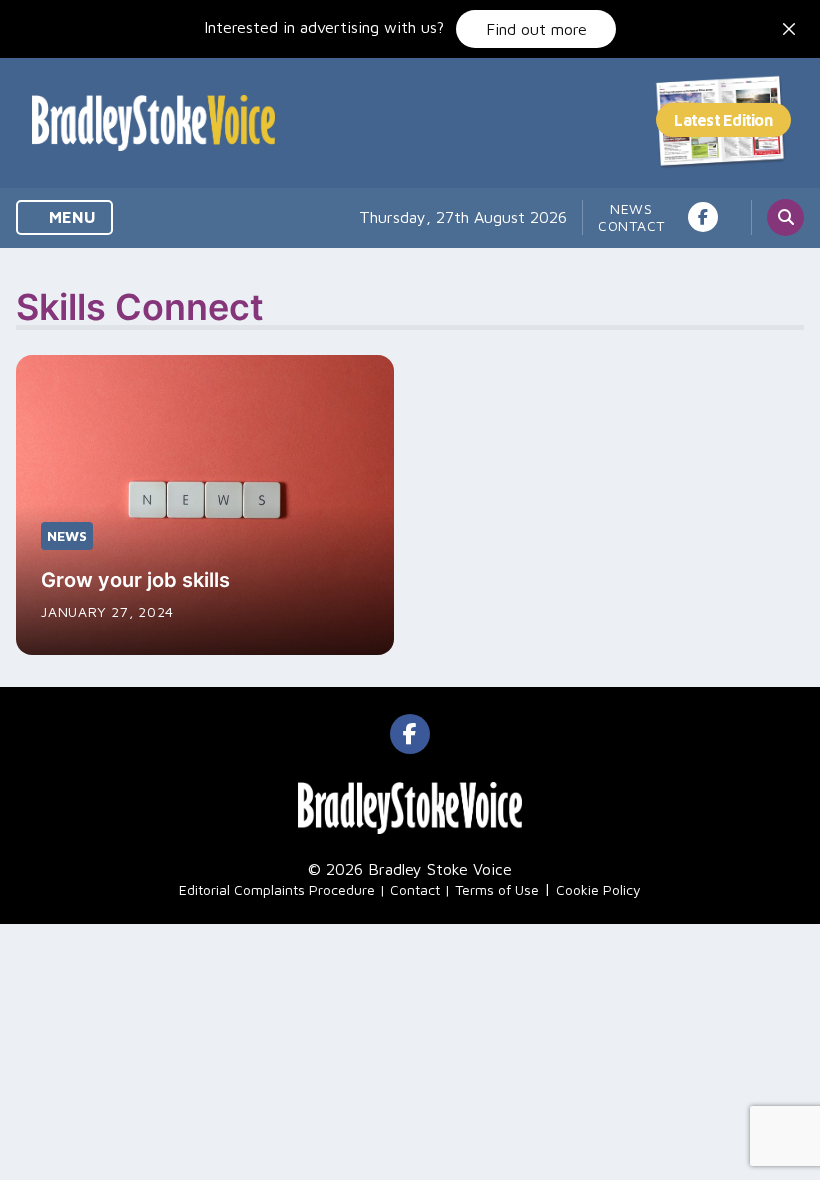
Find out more (536, 29)
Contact (631, 225)
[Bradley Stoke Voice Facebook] (703, 217)
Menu (70, 217)
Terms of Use (497, 889)
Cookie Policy (598, 889)
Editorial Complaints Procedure (277, 889)
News (631, 208)
